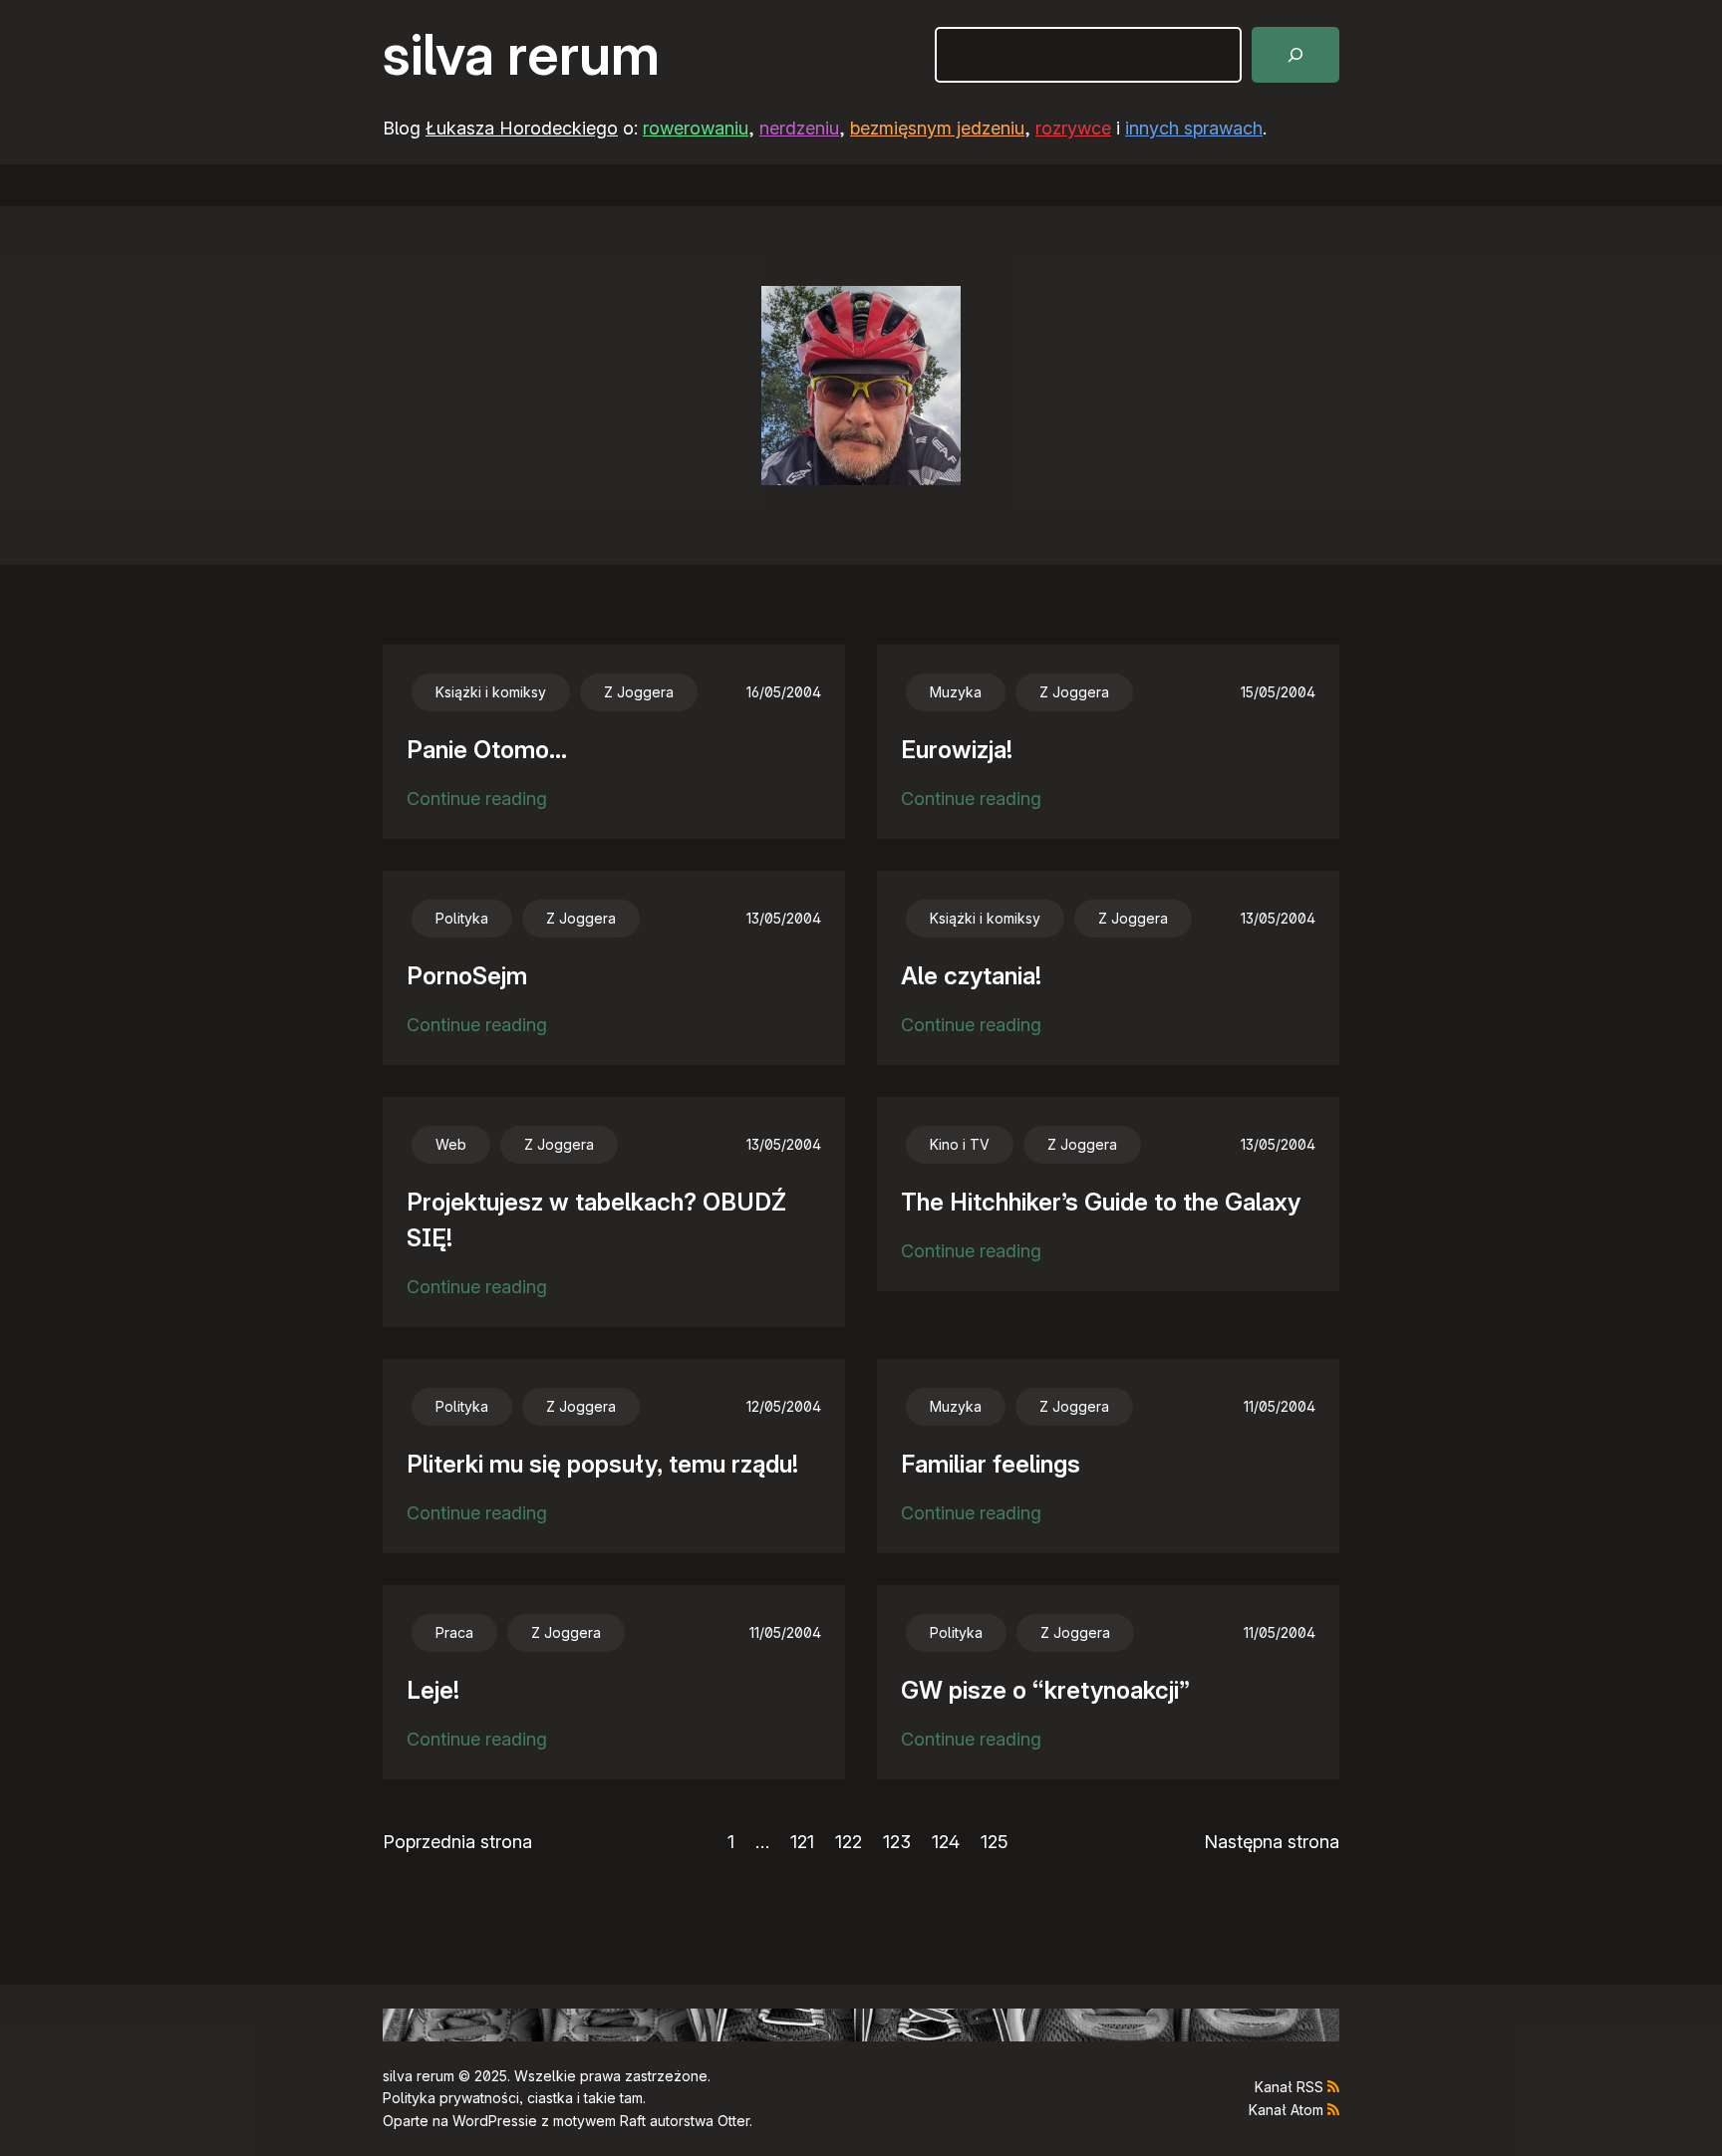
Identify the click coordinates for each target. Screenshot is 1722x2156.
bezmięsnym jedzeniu (937, 128)
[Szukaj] (1295, 55)
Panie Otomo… (487, 750)
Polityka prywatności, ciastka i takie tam (513, 2098)
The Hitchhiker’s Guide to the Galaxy (1101, 1202)
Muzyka (956, 692)
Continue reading (477, 801)
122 (849, 1842)
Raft (633, 2121)
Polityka (462, 918)
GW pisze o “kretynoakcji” (1045, 1690)
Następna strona (1272, 1842)
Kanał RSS (1289, 2087)
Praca (454, 1632)
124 (946, 1842)
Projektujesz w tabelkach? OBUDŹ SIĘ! (596, 1220)
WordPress (489, 2121)
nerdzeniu (799, 128)
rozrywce (1073, 128)
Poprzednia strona (457, 1842)
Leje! (433, 1690)
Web (451, 1144)
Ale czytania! (971, 976)
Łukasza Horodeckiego (522, 128)
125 (995, 1842)
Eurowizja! (957, 750)
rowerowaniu (696, 128)
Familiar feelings (991, 1464)
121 (802, 1842)
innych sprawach (1194, 128)
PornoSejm (467, 976)
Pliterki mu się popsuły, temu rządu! (602, 1464)
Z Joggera (639, 692)
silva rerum (521, 55)
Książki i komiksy (491, 692)
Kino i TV (960, 1144)
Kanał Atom (1286, 2110)
